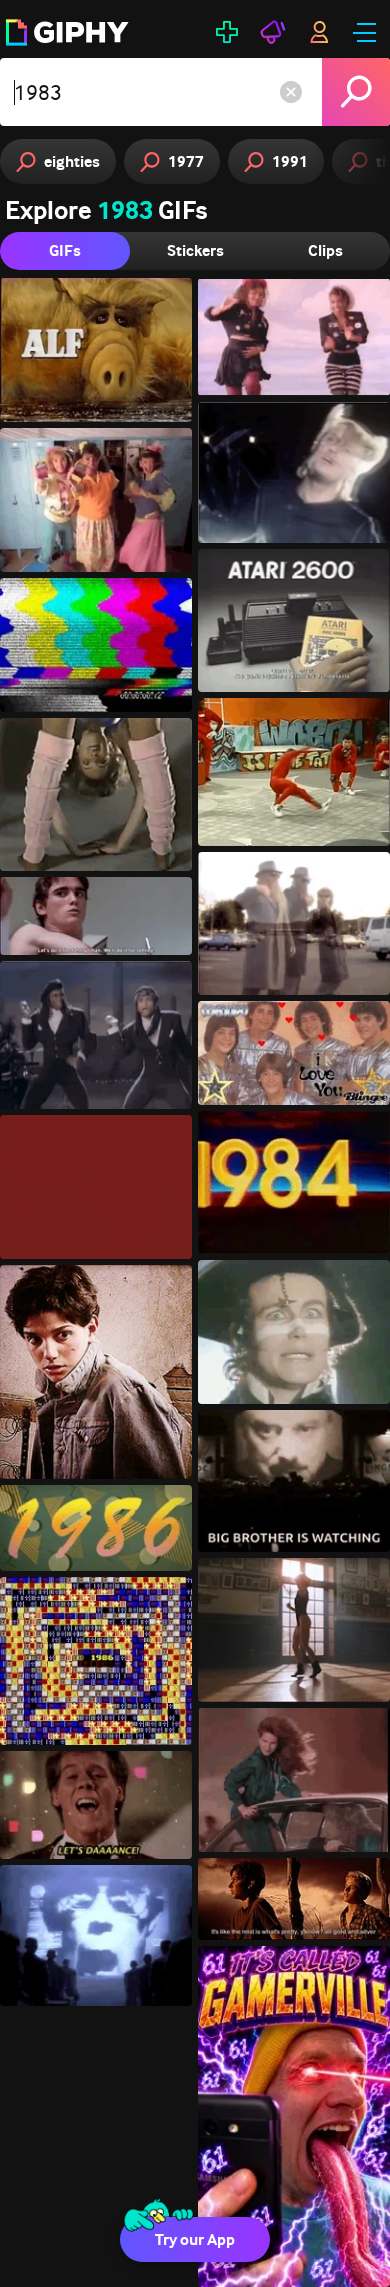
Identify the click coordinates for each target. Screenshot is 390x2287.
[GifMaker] (227, 32)
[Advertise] (273, 32)
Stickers (195, 250)
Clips (325, 250)
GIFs (65, 250)
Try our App (195, 2239)
